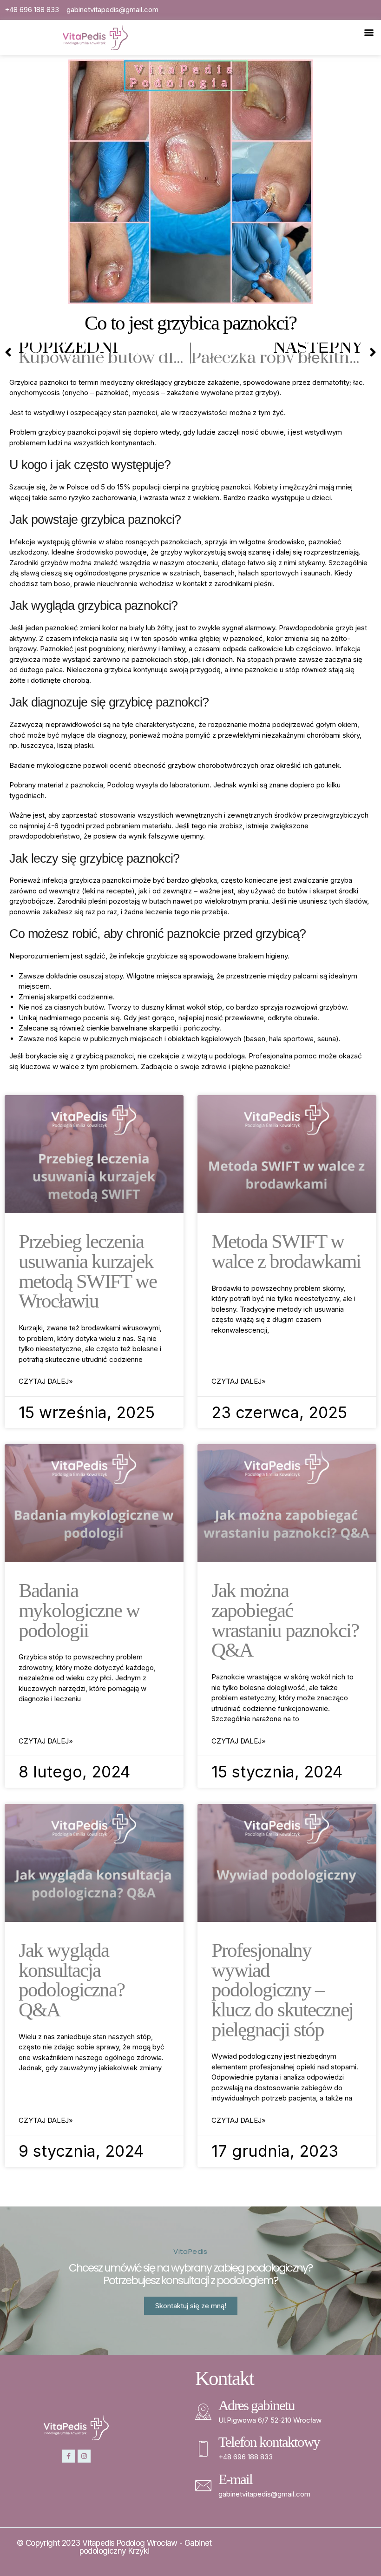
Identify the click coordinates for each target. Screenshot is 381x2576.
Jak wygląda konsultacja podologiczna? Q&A (72, 1980)
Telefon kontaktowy (269, 2442)
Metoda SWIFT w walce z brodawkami (286, 1251)
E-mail (235, 2479)
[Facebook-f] (69, 2456)
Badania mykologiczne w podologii (79, 1610)
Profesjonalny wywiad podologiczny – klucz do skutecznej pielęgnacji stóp (282, 1990)
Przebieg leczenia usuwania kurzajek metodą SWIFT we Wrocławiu (88, 1271)
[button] (369, 32)
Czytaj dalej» (46, 1381)
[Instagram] (84, 2456)
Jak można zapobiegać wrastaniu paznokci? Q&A (285, 1620)
